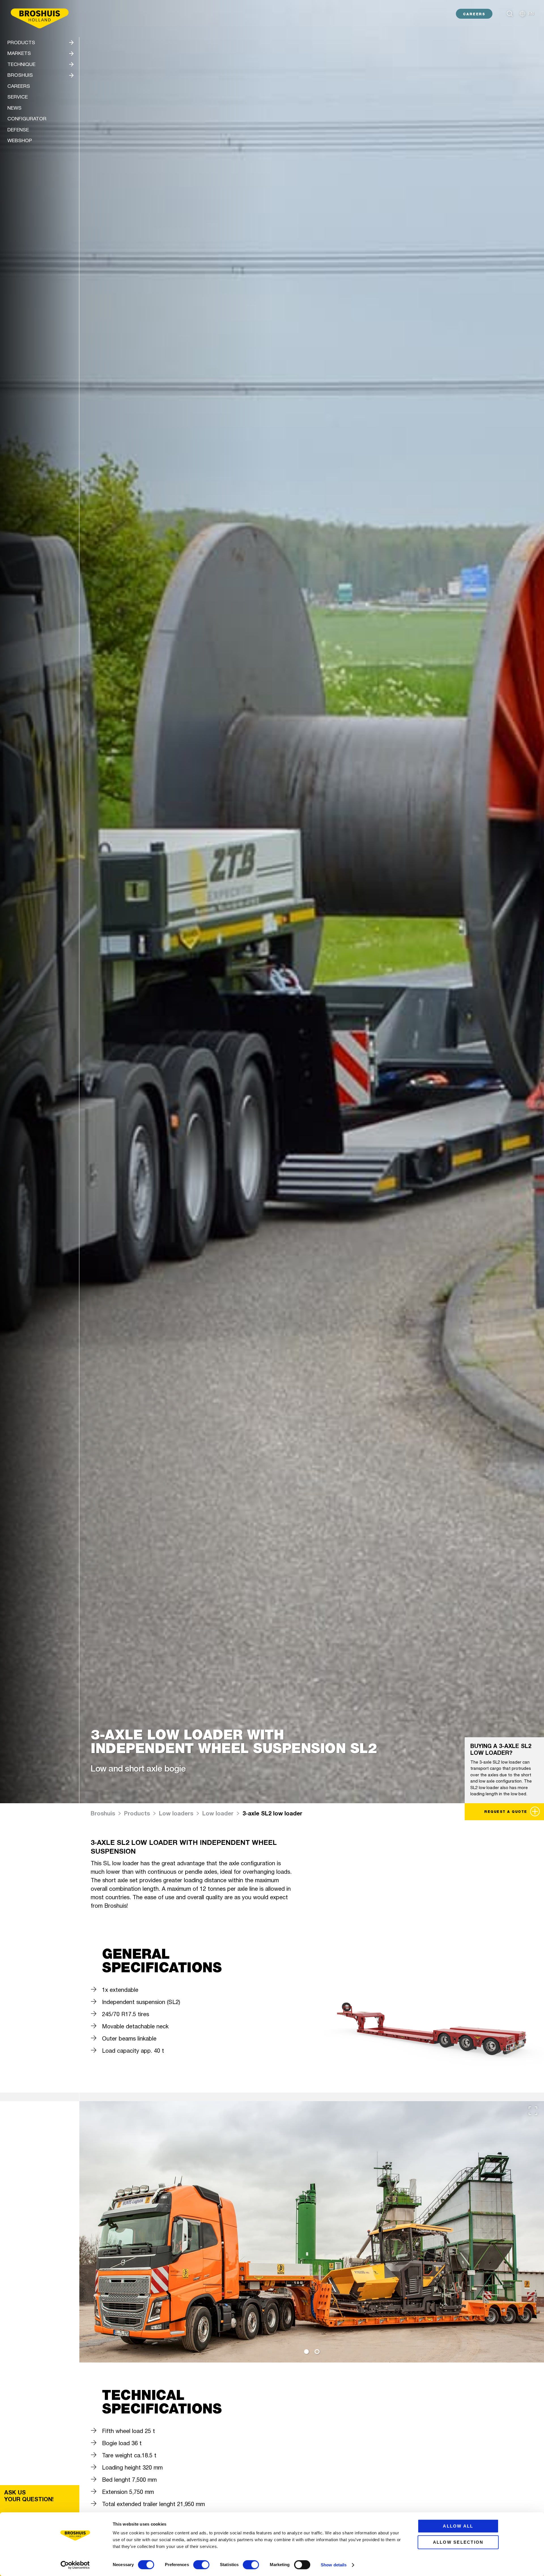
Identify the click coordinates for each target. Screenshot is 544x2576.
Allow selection (458, 2542)
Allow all (458, 2526)
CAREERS (474, 14)
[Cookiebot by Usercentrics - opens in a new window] (75, 2565)
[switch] (201, 2565)
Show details (334, 2565)
